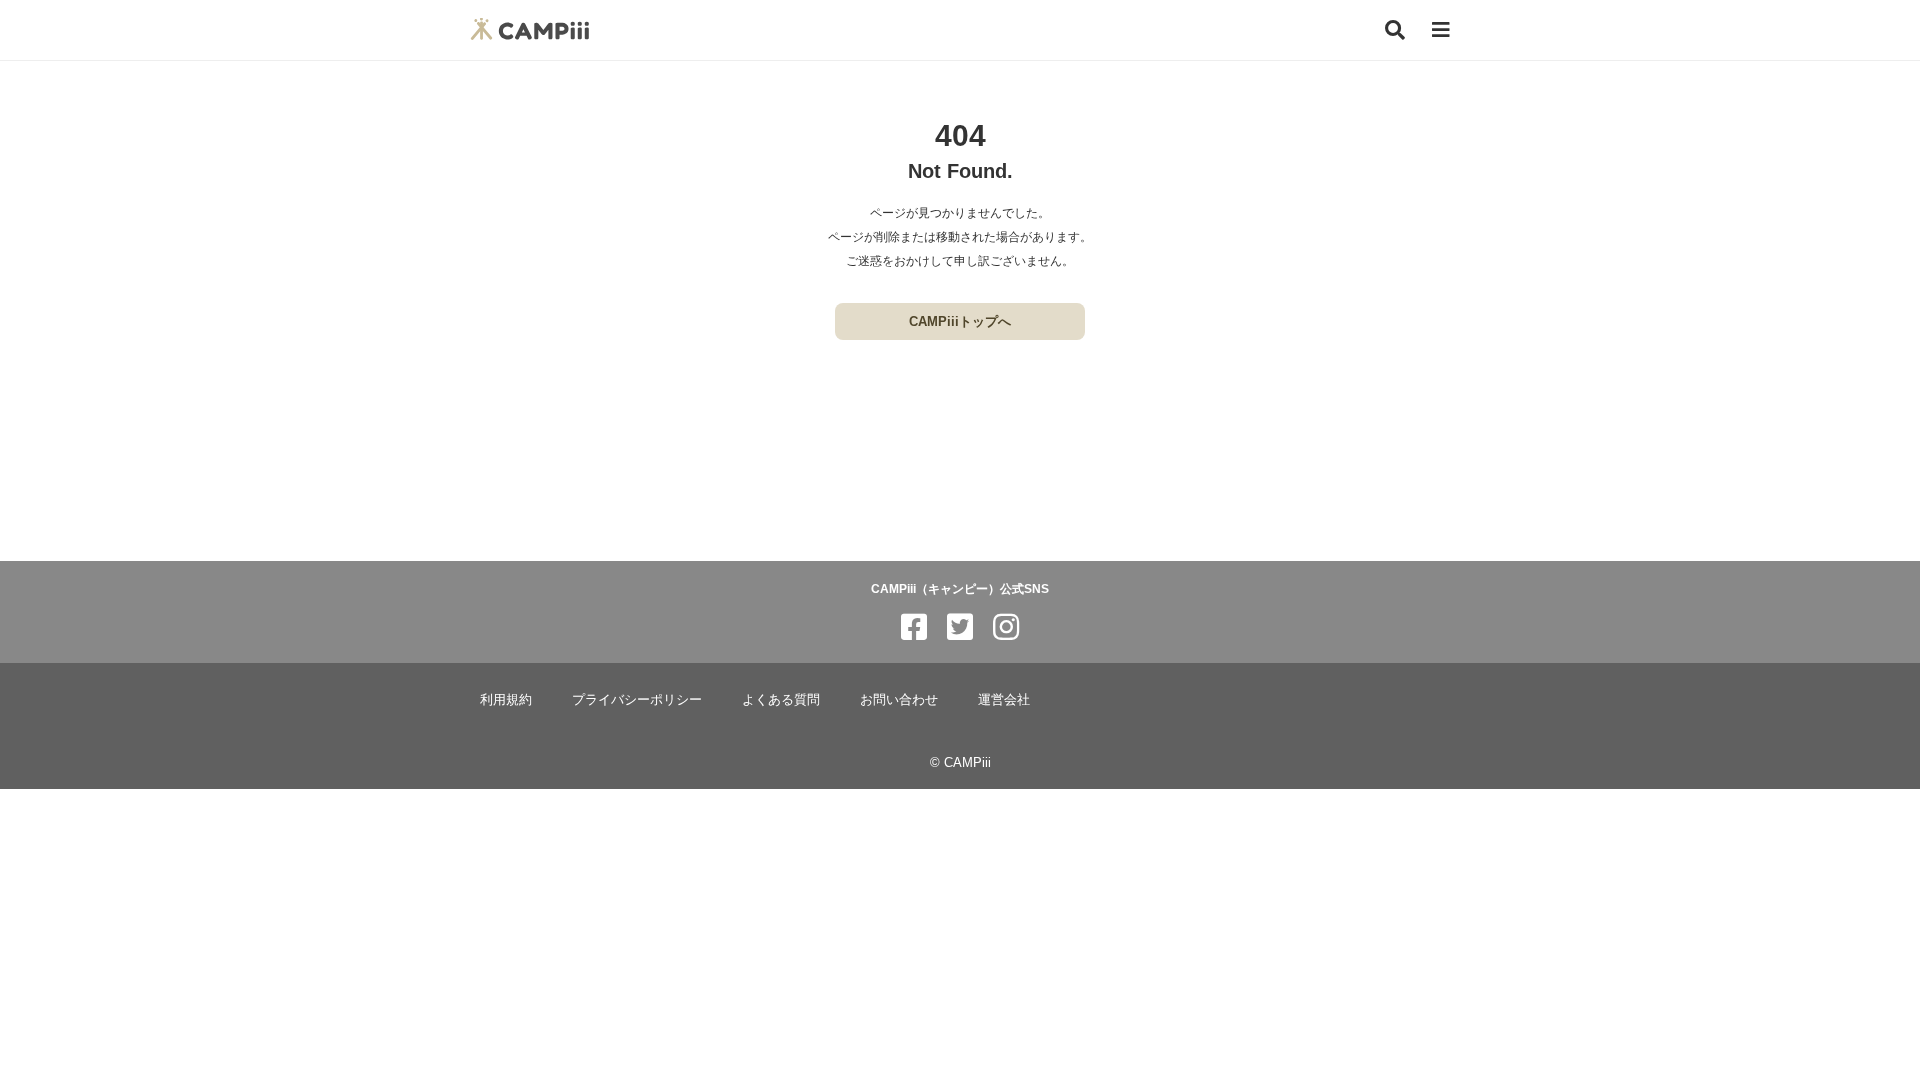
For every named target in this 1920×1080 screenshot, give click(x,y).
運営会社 (1004, 699)
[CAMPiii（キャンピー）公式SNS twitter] (960, 627)
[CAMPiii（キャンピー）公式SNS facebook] (914, 627)
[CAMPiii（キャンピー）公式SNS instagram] (1006, 627)
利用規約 (506, 699)
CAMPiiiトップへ (960, 321)
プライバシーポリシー (637, 699)
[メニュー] (1441, 30)
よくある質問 (781, 699)
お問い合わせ (899, 699)
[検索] (1395, 30)
